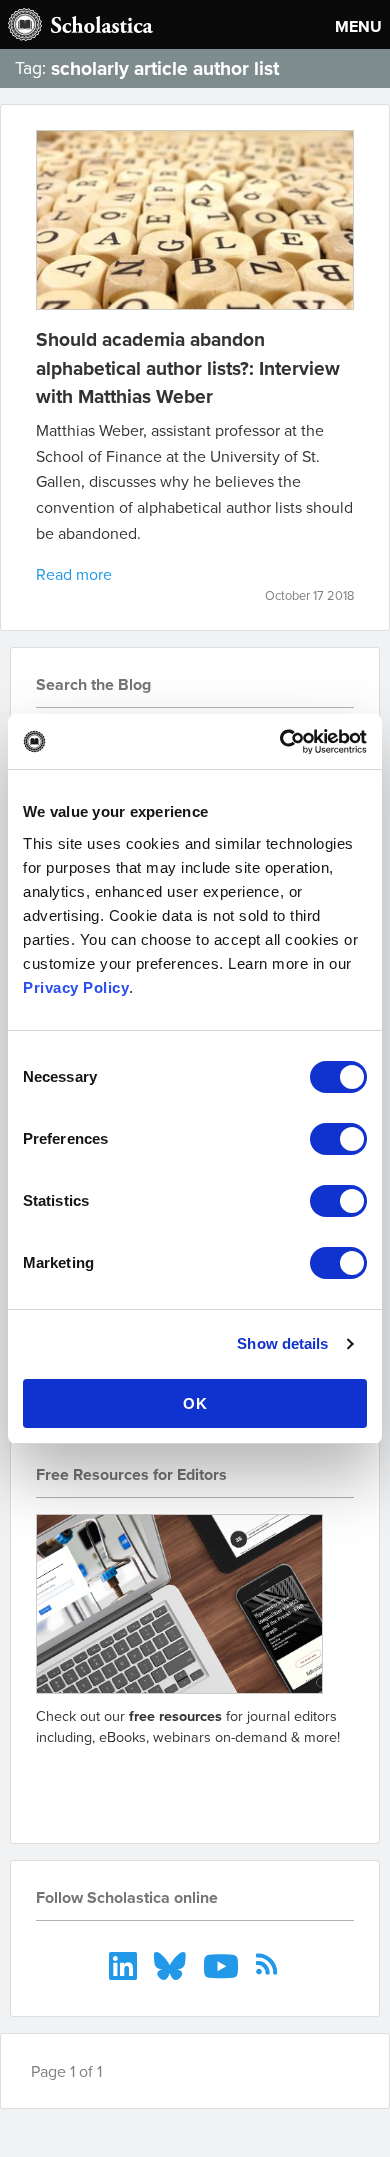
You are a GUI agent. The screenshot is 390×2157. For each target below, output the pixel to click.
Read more (74, 574)
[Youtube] (223, 1964)
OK (195, 1403)
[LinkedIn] (125, 1964)
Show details (282, 1343)
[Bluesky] (172, 1964)
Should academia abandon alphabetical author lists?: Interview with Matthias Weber (188, 368)
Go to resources (107, 1783)
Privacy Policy (76, 987)
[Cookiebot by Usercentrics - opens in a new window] (280, 742)
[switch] (338, 1139)
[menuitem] (125, 1964)
